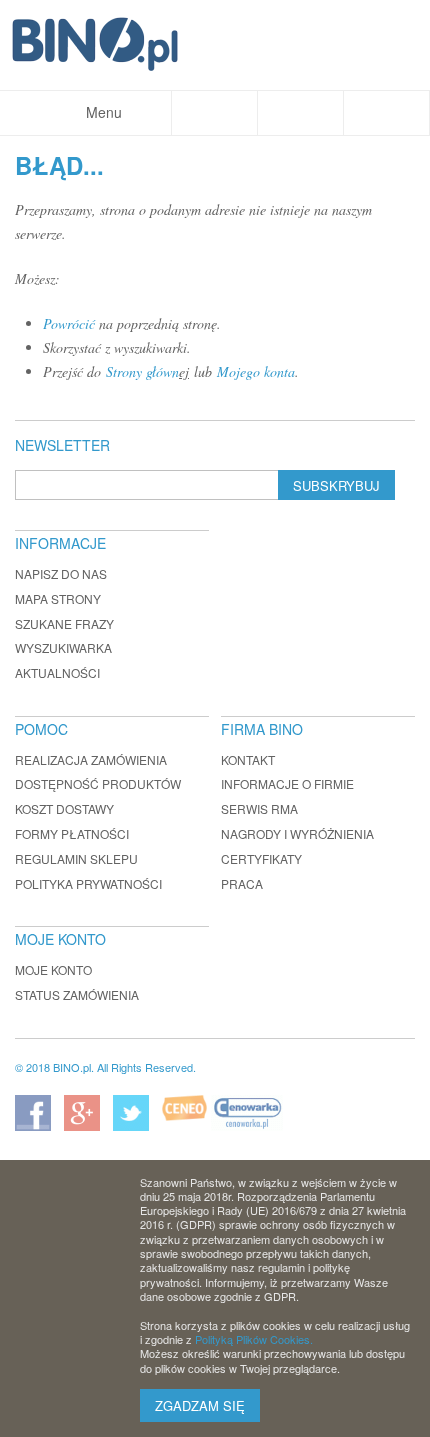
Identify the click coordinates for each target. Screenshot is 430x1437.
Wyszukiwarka (63, 647)
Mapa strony (58, 598)
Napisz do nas (61, 573)
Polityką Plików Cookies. (254, 1339)
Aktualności (57, 672)
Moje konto (53, 969)
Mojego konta (256, 371)
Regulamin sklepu (76, 858)
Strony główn (142, 371)
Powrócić (69, 323)
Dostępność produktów (98, 783)
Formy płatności (72, 833)
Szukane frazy (64, 623)
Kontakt (248, 759)
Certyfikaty (261, 858)
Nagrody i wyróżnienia (297, 833)
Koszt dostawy (64, 808)
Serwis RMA (259, 808)
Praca (242, 883)
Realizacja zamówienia (91, 759)
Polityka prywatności (88, 883)
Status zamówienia (77, 994)
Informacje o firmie (287, 783)
